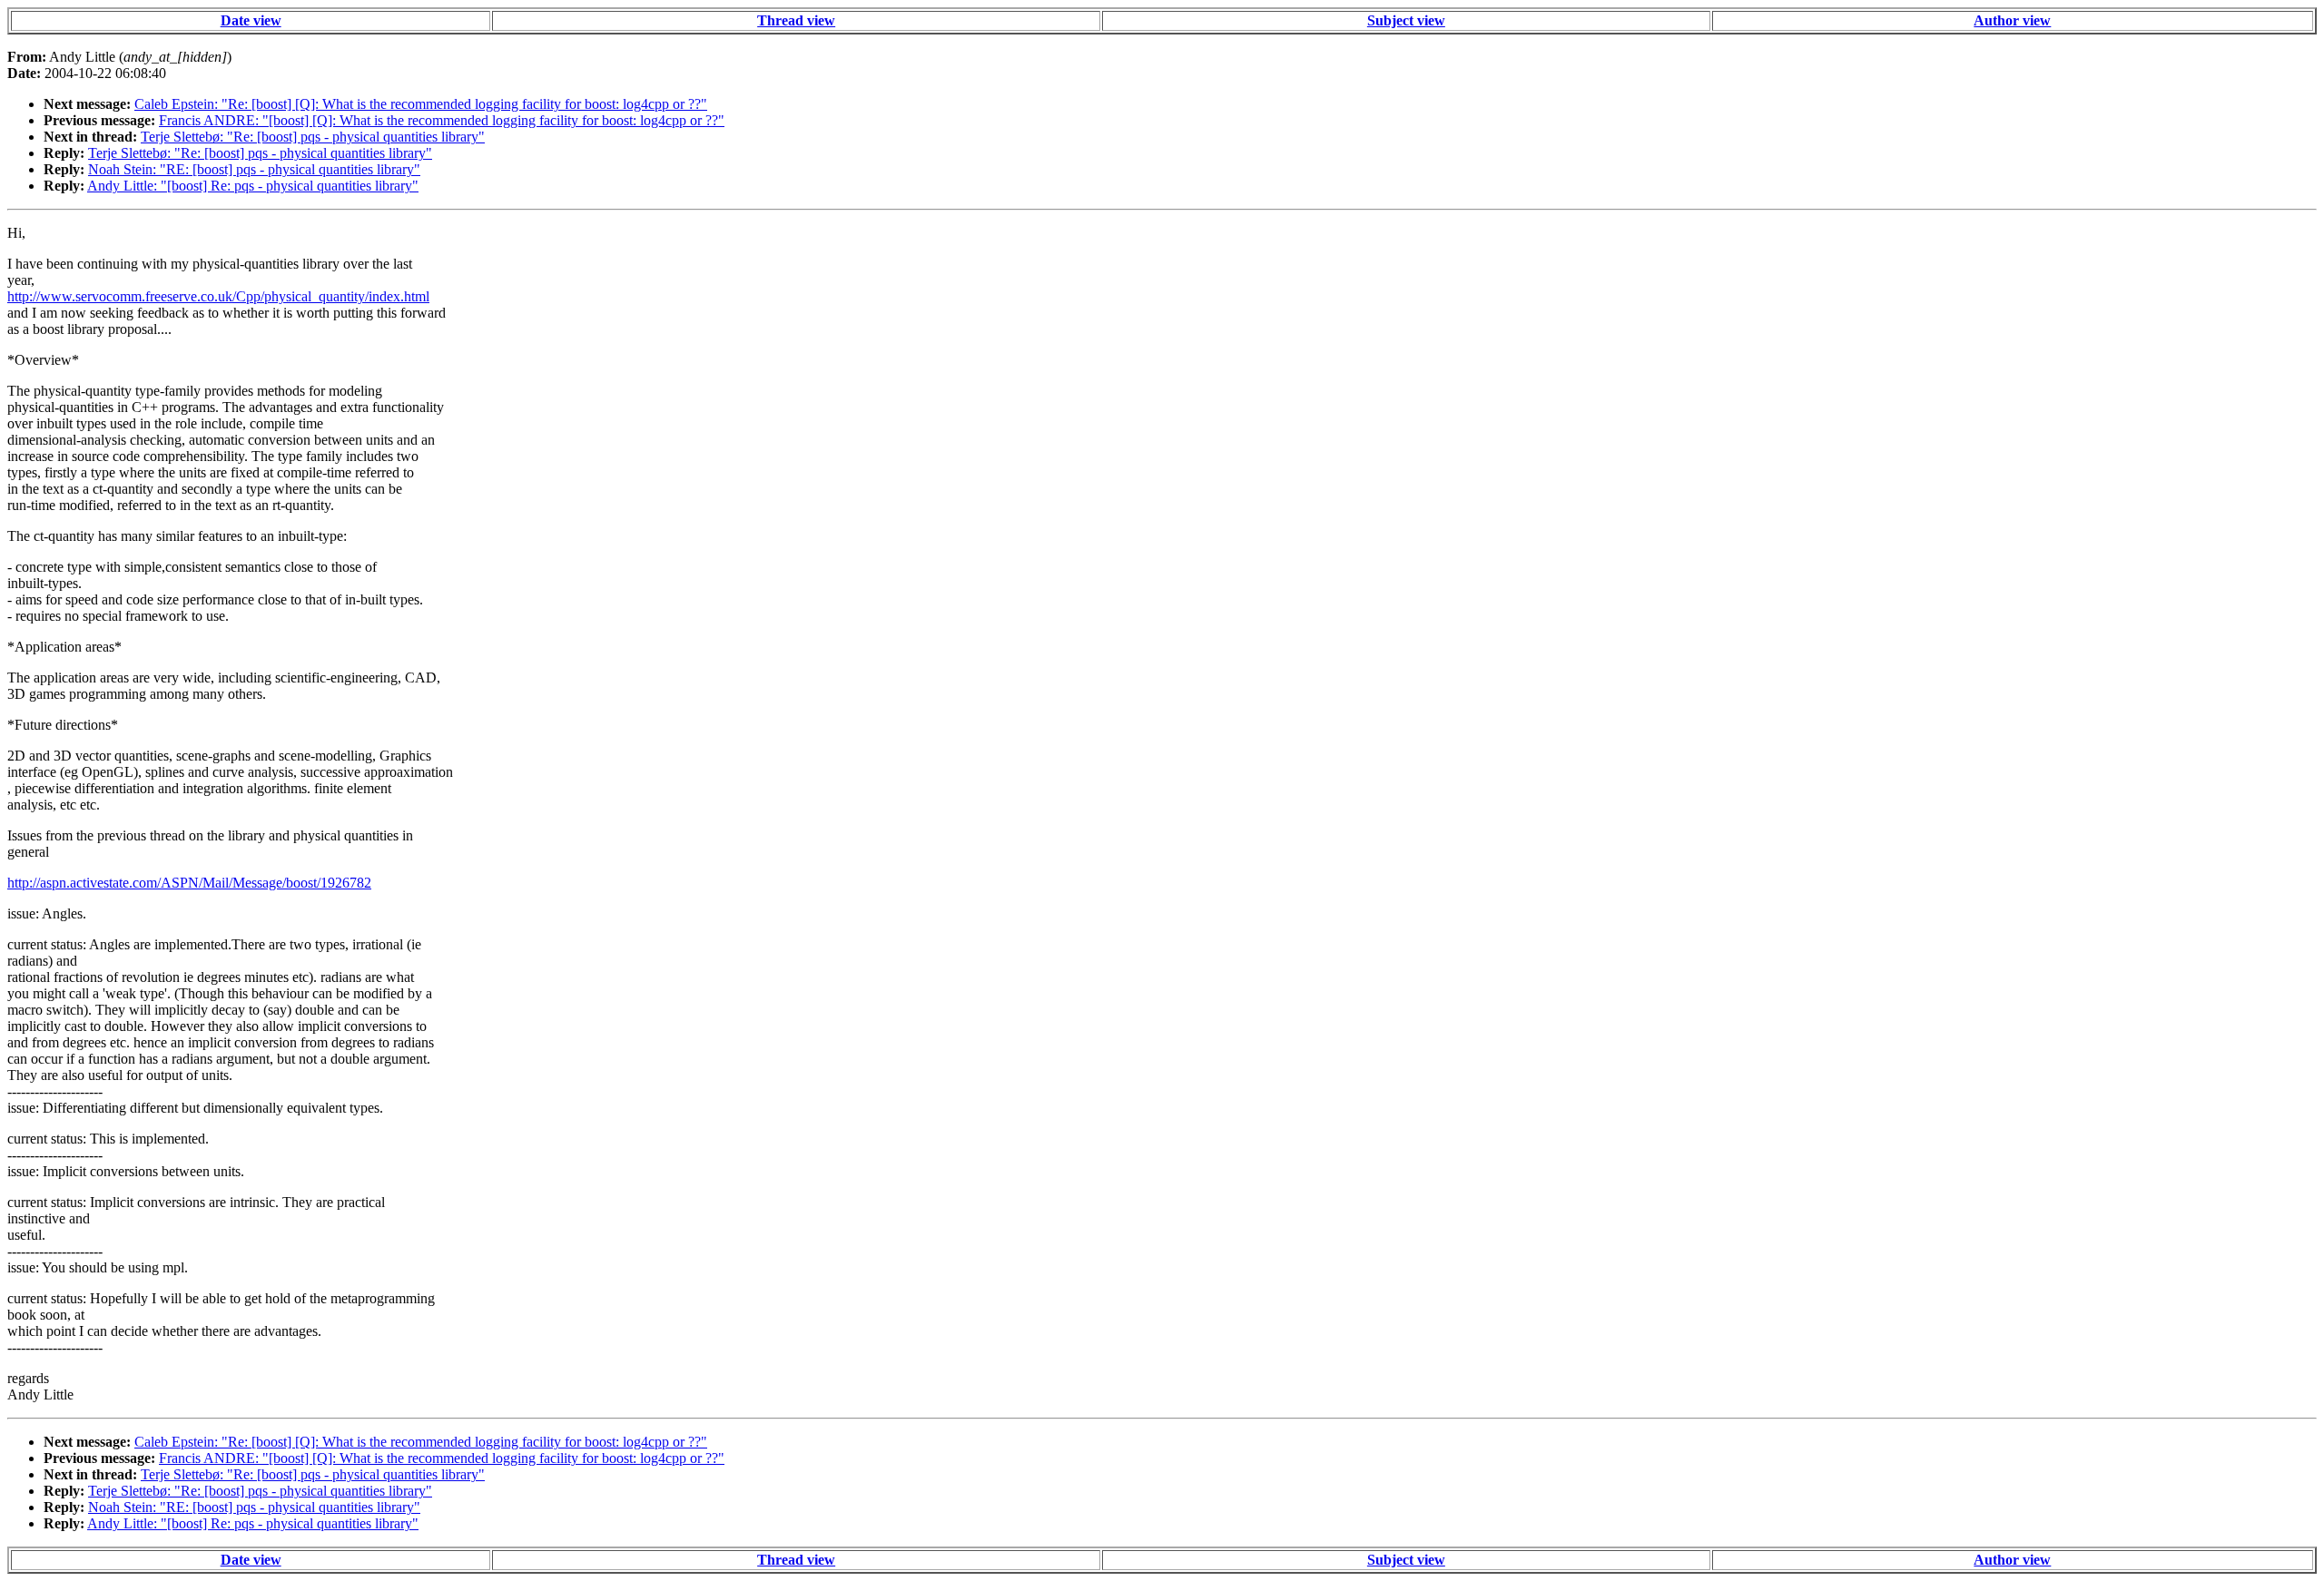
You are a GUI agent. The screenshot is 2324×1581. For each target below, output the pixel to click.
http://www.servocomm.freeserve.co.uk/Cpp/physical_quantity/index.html (218, 296)
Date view (251, 20)
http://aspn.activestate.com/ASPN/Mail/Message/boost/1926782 (189, 883)
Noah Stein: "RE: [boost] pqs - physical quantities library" (254, 169)
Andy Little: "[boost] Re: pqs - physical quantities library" (253, 186)
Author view (2012, 20)
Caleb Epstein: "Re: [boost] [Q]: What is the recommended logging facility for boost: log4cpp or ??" (421, 104)
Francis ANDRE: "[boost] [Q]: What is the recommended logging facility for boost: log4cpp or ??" (442, 120)
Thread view (796, 20)
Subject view (1406, 20)
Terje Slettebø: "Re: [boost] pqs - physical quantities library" (313, 137)
